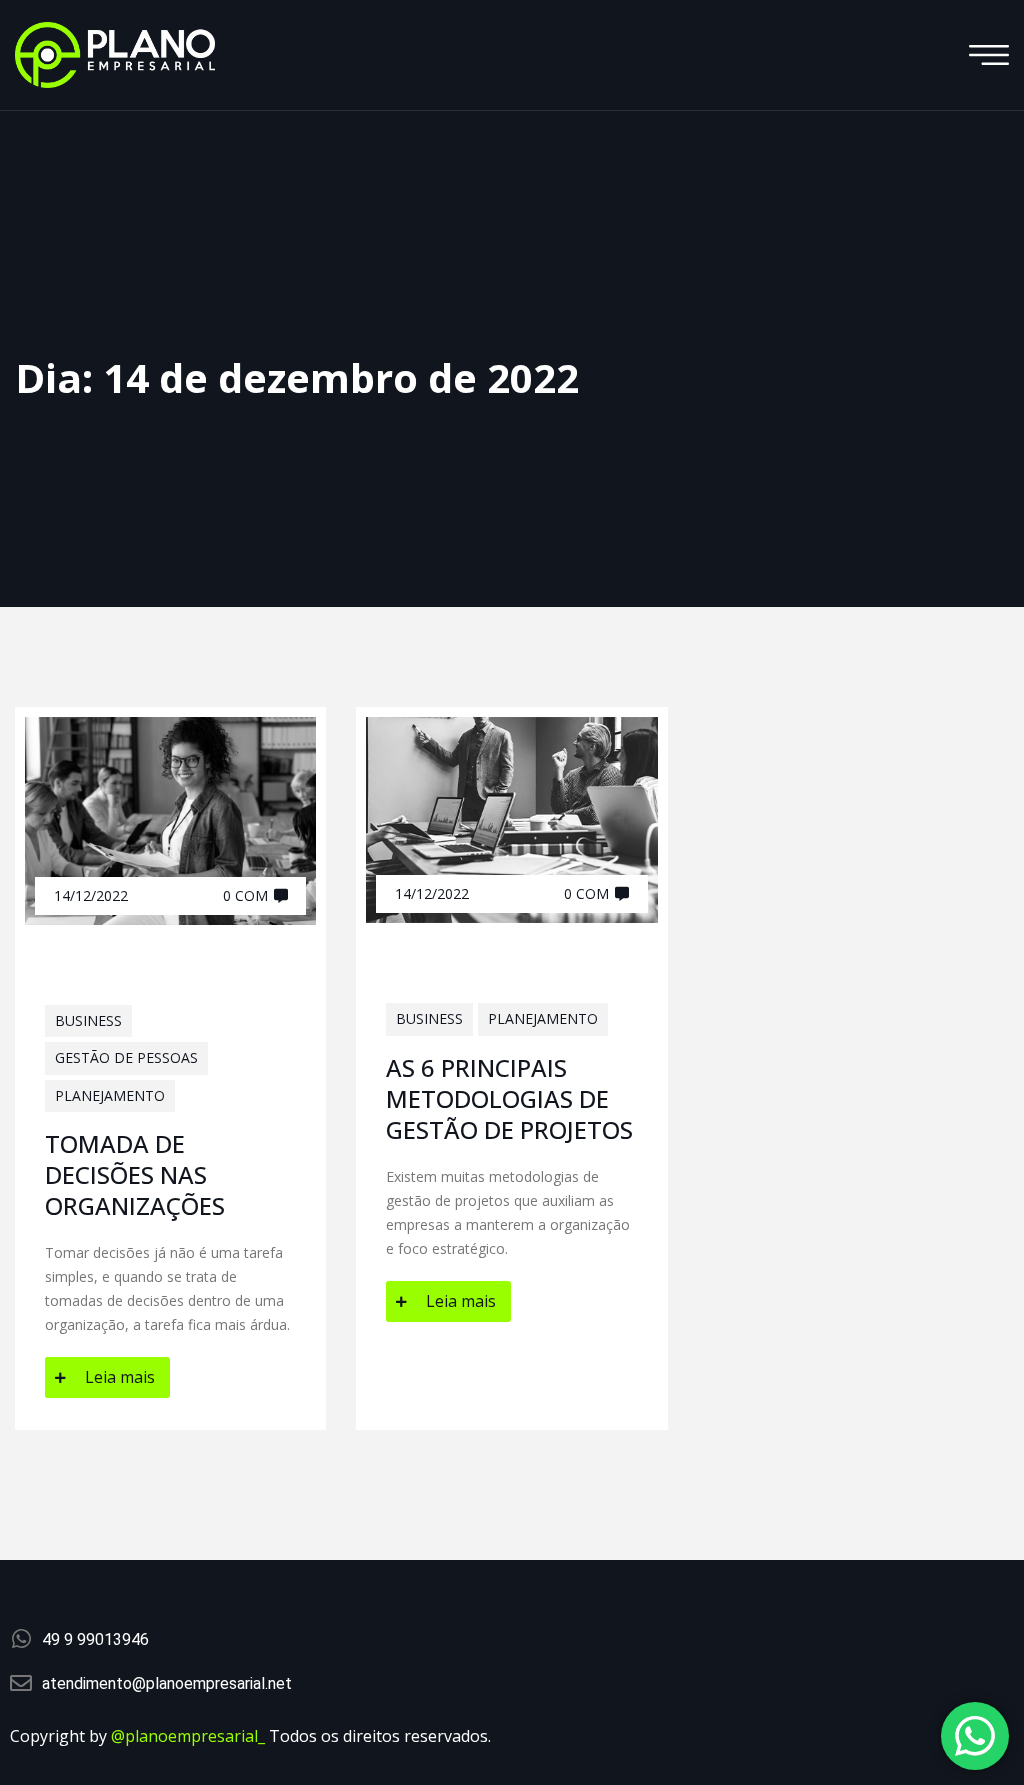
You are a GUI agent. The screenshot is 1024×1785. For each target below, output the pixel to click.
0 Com (245, 895)
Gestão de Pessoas (126, 1057)
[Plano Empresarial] (115, 54)
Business (88, 1020)
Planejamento (110, 1095)
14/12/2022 (91, 895)
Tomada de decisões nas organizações (135, 1174)
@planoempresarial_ (188, 1736)
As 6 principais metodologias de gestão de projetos (509, 1098)
